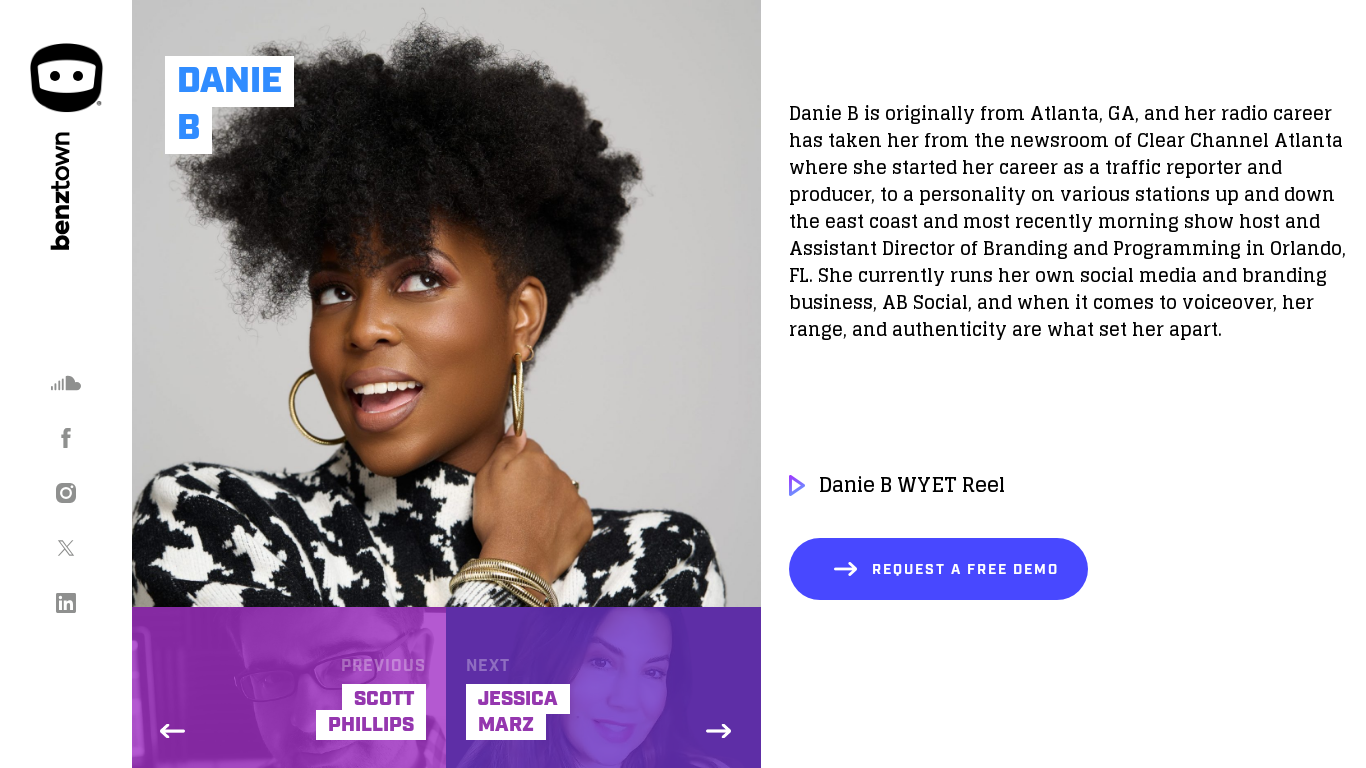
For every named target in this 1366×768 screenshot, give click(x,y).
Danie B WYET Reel (912, 485)
